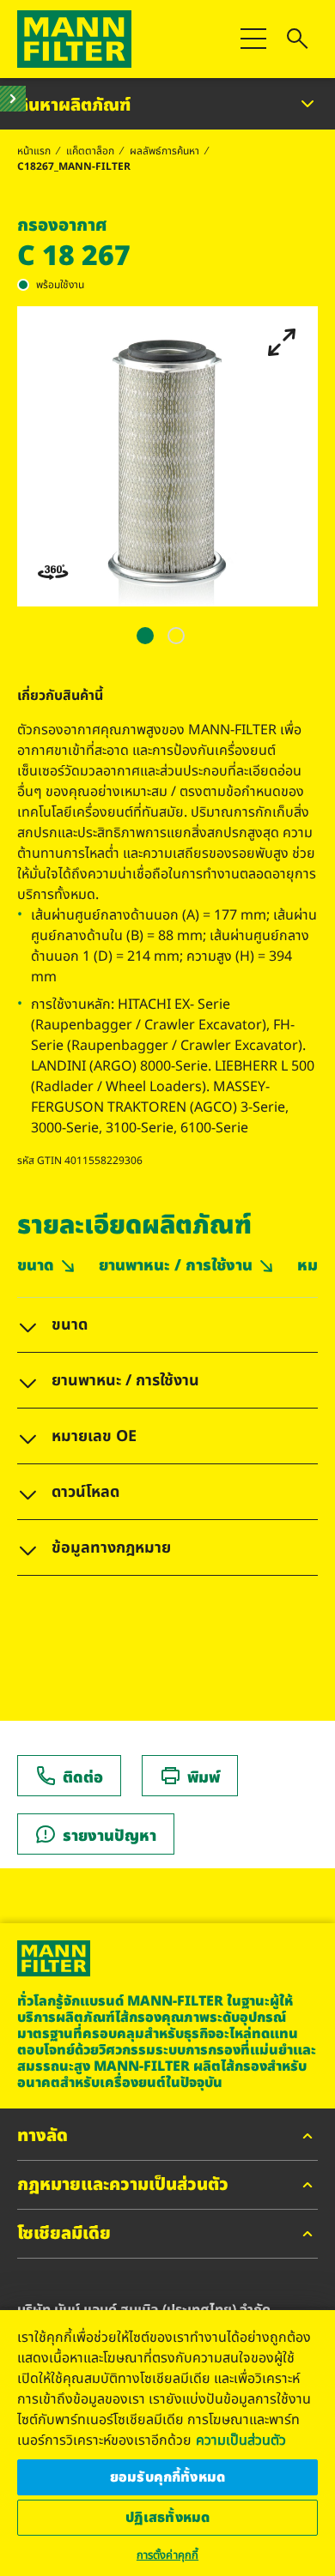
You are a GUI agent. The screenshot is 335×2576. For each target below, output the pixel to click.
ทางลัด (43, 2137)
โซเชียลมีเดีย (64, 2235)
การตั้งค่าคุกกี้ (167, 2555)
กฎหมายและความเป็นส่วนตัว (123, 2186)
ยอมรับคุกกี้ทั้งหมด (167, 2477)
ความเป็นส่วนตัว (241, 2440)
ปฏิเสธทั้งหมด (168, 2518)
